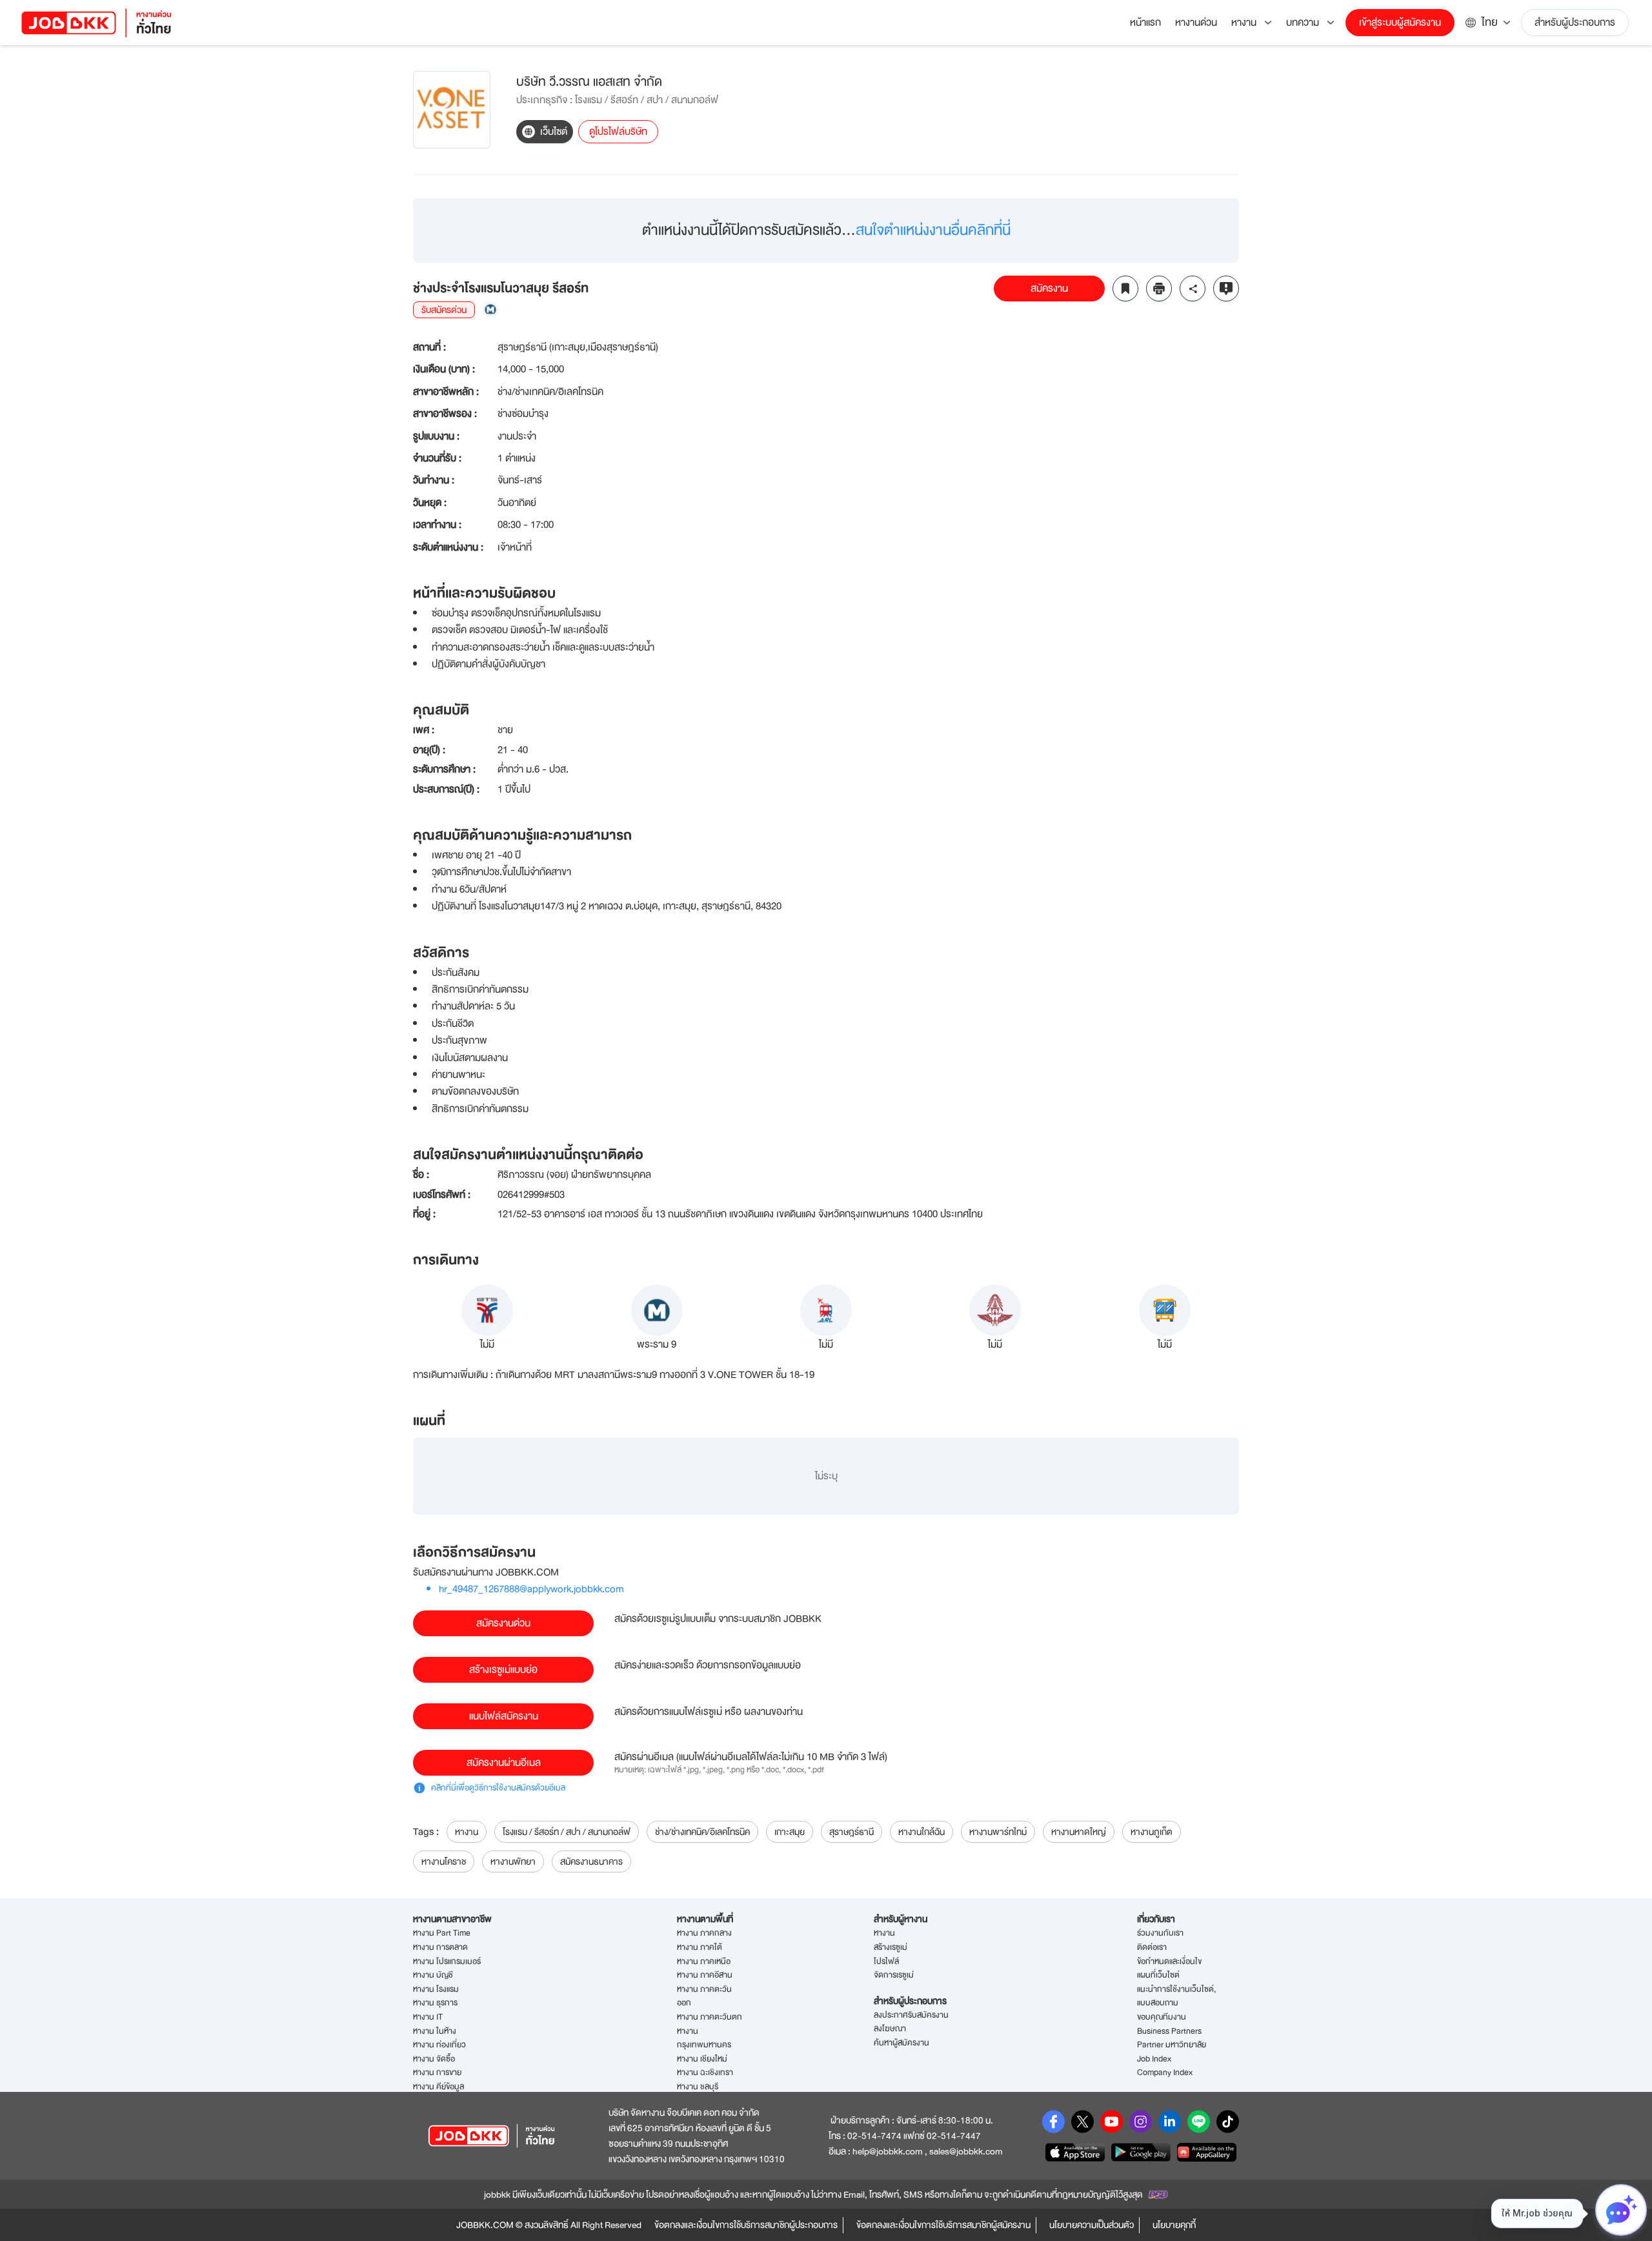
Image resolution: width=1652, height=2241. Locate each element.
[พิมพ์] (1159, 289)
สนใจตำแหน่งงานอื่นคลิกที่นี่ (933, 230)
